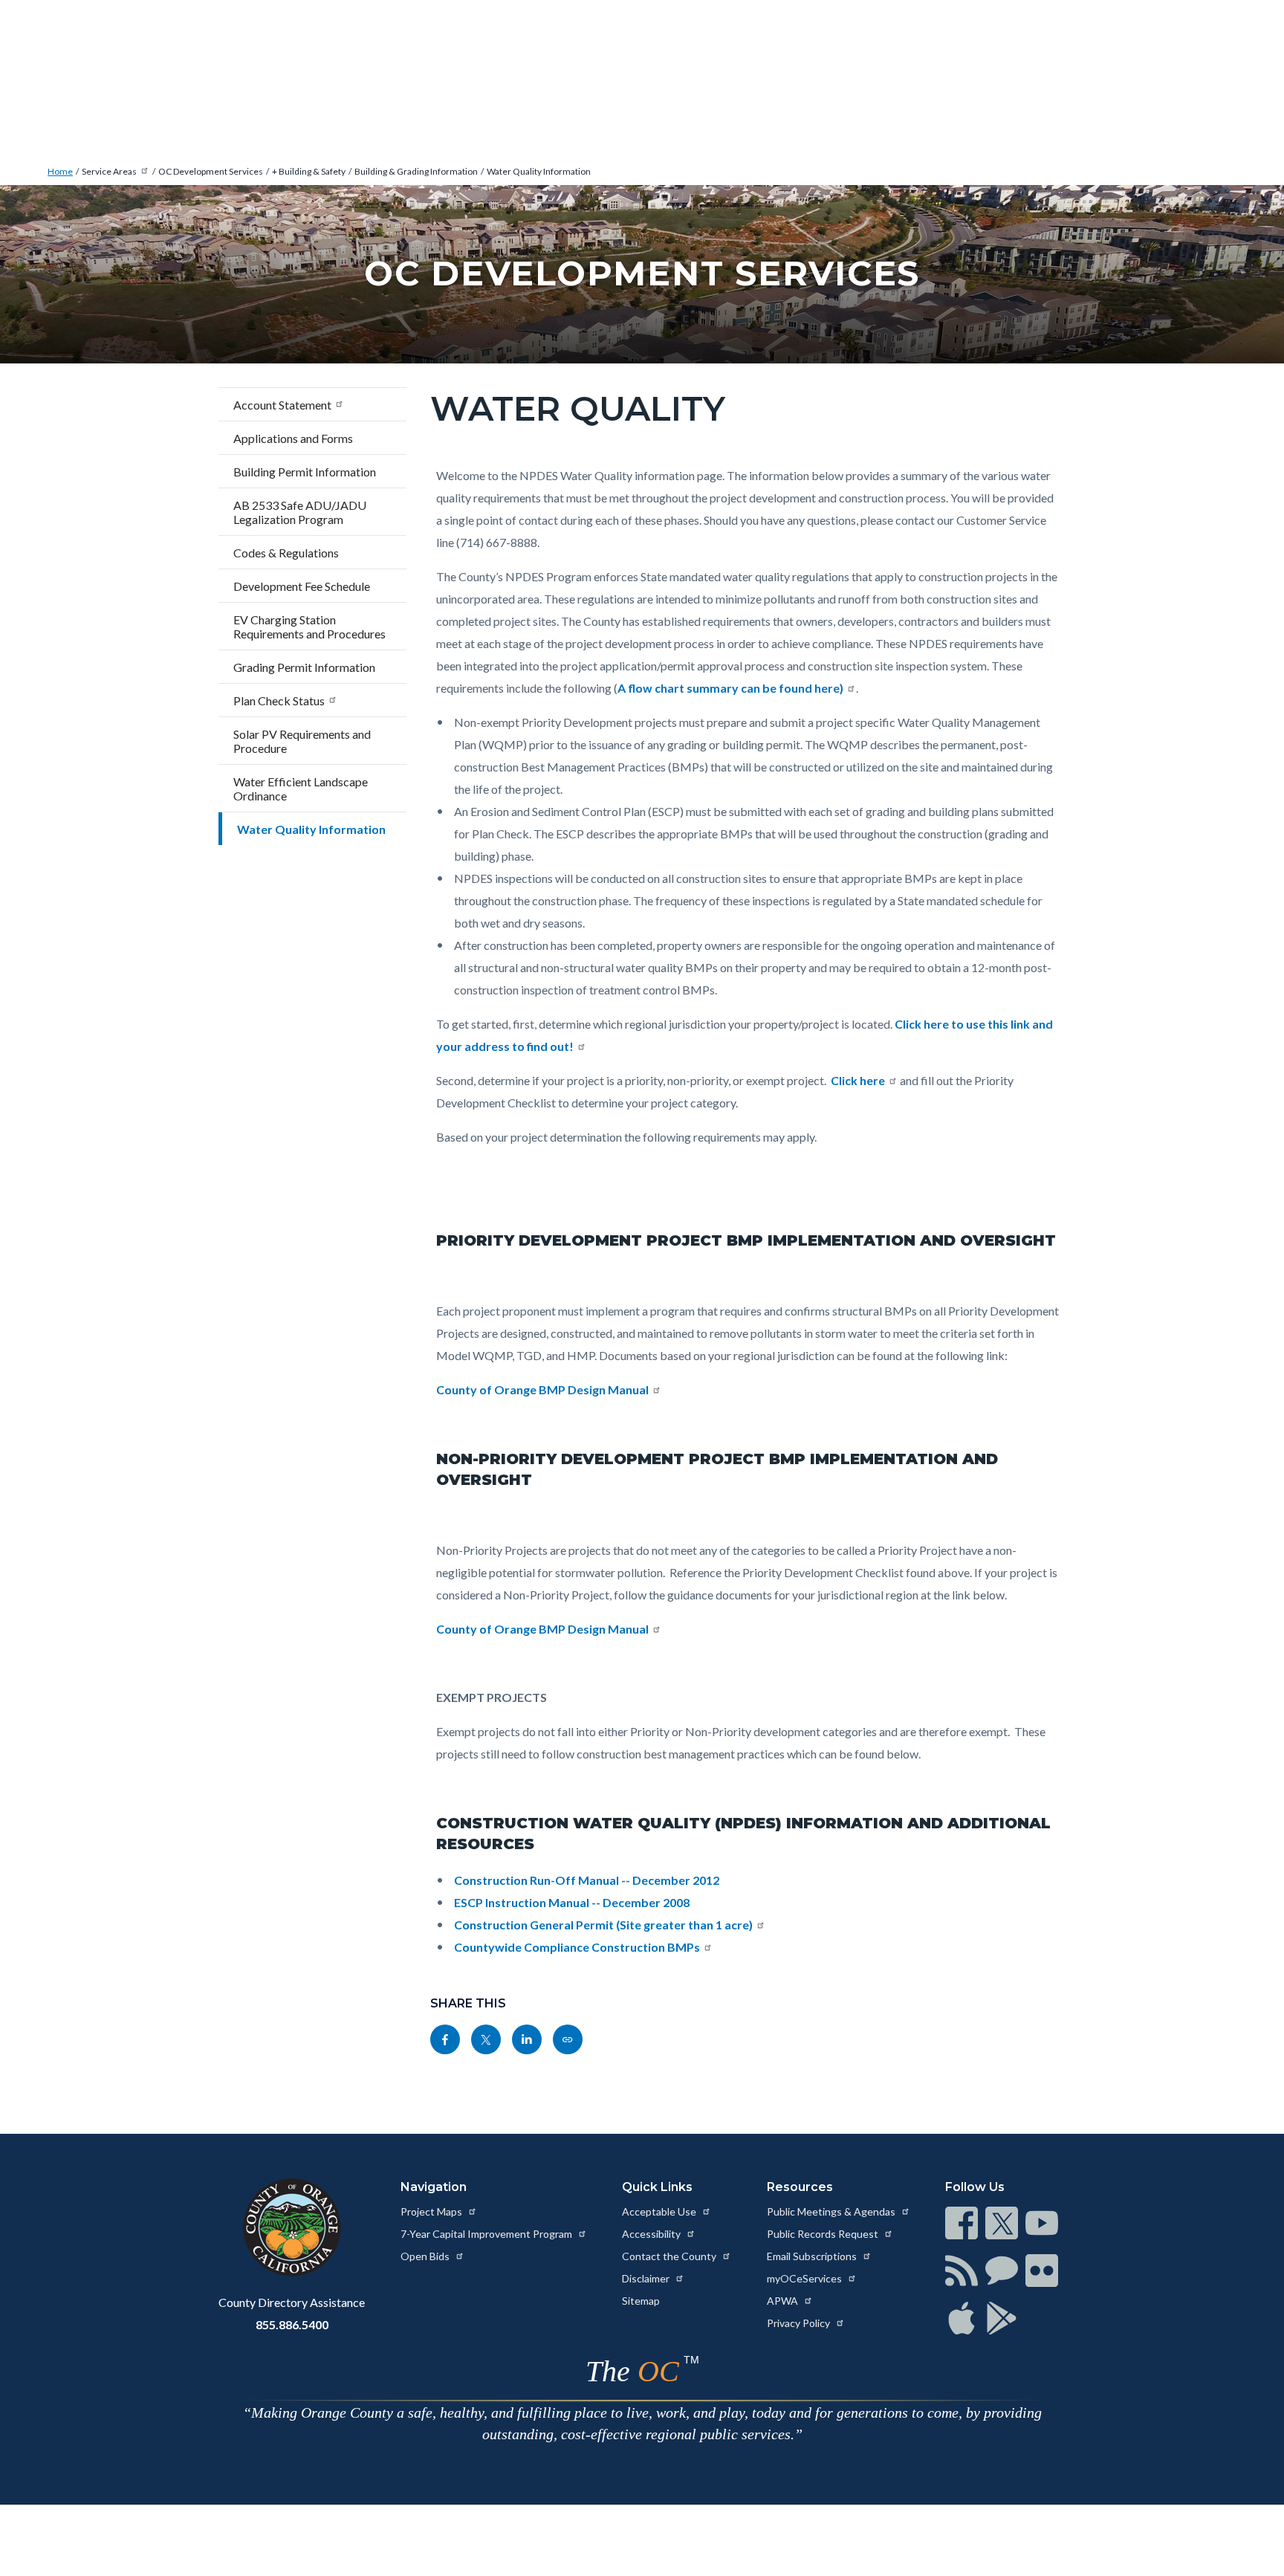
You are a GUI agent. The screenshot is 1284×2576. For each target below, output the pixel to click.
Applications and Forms (293, 438)
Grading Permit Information (304, 667)
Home (60, 171)
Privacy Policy (800, 2323)
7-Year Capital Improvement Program (487, 2234)
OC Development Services (211, 171)
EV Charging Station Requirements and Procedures (309, 627)
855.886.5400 (292, 2324)
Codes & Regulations (286, 553)
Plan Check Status (279, 700)
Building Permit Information (305, 472)
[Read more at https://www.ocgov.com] (292, 2227)
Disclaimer (647, 2278)
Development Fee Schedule (302, 586)
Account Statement (282, 405)
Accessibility (652, 2234)
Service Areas (109, 171)
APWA (784, 2301)
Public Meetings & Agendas (832, 2211)
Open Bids (426, 2256)
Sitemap (641, 2301)
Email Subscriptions (813, 2256)
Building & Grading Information (416, 171)
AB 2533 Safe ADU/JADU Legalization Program (300, 512)
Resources (800, 2187)
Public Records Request (824, 2234)
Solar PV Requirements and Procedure (302, 741)
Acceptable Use (660, 2211)
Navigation (434, 2187)
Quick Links (657, 2187)
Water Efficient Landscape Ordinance (301, 789)
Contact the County (670, 2256)
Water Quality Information (539, 171)
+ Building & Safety (309, 171)
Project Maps (432, 2211)
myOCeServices (805, 2278)
